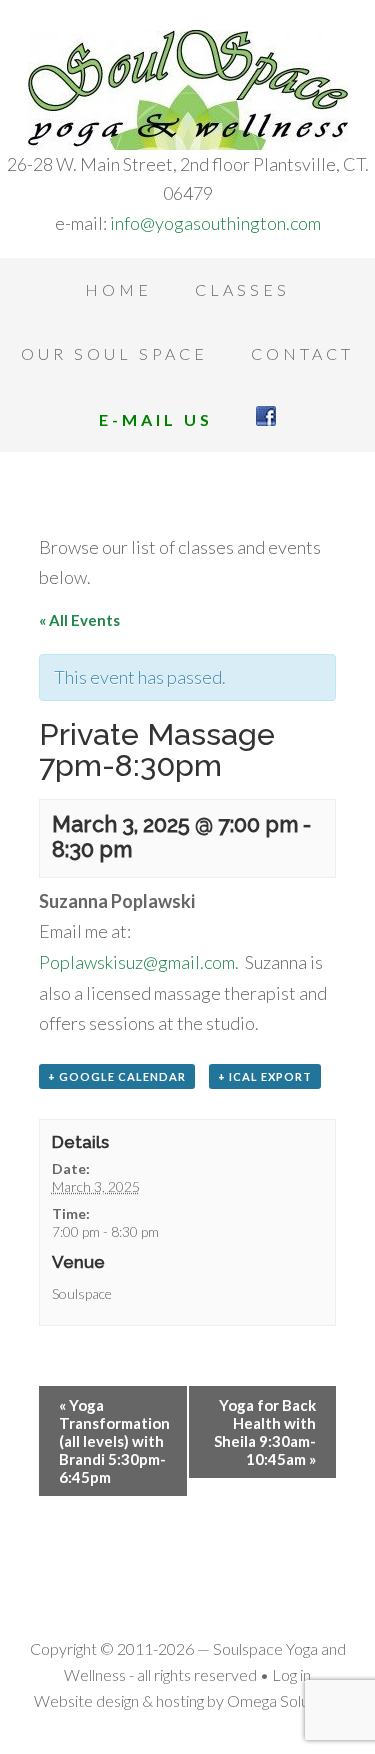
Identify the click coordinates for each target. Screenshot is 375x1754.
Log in (291, 1674)
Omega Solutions (284, 1700)
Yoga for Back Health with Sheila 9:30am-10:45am (265, 1432)
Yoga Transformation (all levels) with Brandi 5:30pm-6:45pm (114, 1441)
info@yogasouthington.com (215, 223)
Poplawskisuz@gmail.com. (139, 962)
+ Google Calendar (117, 1076)
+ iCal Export (265, 1076)
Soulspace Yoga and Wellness (187, 90)
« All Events (79, 620)
